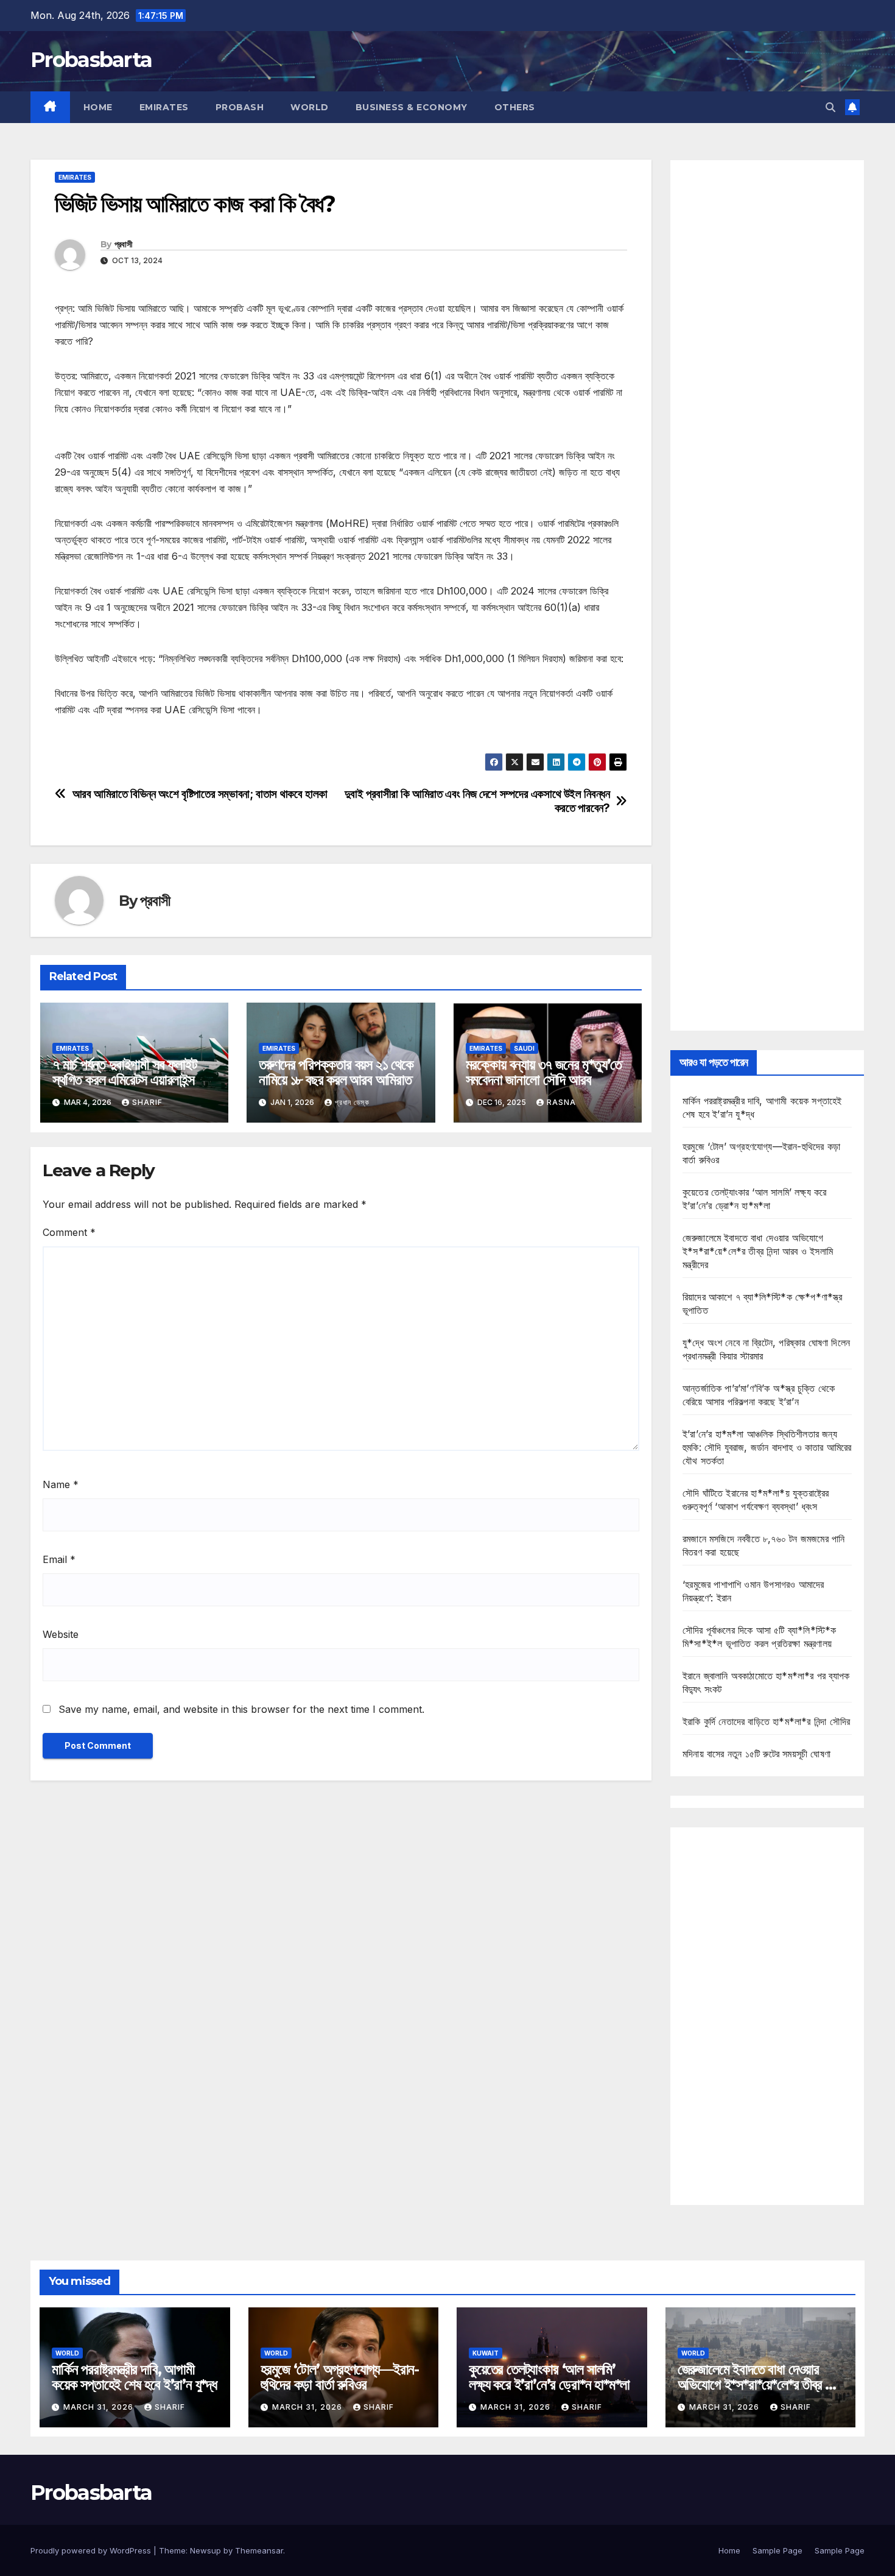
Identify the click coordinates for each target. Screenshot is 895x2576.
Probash (240, 107)
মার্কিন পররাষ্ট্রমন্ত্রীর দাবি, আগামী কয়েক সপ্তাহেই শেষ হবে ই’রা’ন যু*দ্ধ (134, 2377)
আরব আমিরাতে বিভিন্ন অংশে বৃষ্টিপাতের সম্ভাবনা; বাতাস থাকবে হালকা (200, 794)
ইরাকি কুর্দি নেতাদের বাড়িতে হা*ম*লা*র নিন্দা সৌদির (766, 1721)
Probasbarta (91, 60)
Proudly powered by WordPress (92, 2550)
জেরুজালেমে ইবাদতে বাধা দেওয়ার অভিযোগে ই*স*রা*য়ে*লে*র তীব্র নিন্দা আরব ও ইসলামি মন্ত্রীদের (758, 1251)
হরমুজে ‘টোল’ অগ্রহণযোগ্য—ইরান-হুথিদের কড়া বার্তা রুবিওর (340, 2377)
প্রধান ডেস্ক (352, 1102)
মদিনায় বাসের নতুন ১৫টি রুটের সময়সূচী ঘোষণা (756, 1754)
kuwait (486, 2353)
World (310, 107)
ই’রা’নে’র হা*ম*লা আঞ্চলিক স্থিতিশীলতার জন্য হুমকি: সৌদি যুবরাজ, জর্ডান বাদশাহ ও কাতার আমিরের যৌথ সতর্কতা (767, 1447)
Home (98, 107)
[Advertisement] (767, 595)
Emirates (164, 107)
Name (61, 1484)
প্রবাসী (123, 244)
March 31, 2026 (100, 2407)
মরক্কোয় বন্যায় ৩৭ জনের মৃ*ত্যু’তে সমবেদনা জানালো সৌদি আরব (544, 1072)
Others (515, 107)
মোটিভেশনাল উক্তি (85, 744)
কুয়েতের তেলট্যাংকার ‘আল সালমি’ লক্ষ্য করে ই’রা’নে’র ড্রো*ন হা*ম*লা (549, 2377)
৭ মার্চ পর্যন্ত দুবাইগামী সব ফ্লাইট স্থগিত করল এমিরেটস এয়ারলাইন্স (125, 1072)
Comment (69, 1232)
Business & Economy (412, 107)
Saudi (524, 1048)
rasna (561, 1102)
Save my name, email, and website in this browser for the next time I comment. (241, 1709)
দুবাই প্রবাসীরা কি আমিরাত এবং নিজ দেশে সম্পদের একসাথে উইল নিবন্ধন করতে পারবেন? (477, 801)
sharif (147, 1102)
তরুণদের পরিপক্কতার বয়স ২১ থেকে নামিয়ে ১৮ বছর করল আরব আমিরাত (336, 1072)
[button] (830, 107)
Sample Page (777, 2550)
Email (59, 1559)
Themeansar (259, 2550)
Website (61, 1634)
